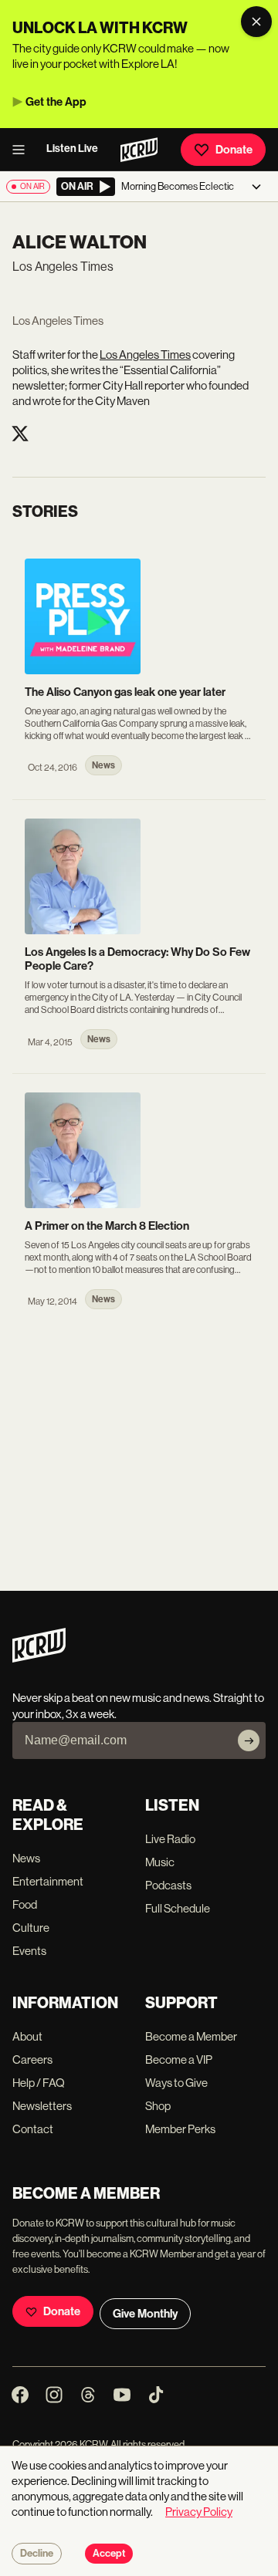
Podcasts (168, 1885)
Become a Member (191, 2036)
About (27, 2036)
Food (25, 1904)
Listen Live (72, 149)
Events (29, 1951)
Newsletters (42, 2106)
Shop (158, 2106)
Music (160, 1862)
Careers (32, 2059)
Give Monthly (145, 2314)
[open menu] (23, 150)
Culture (31, 1928)
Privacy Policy (199, 2512)
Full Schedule (178, 1908)
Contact (33, 2129)
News (26, 1858)
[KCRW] (39, 1658)
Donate (234, 150)
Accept (109, 2554)
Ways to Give (176, 2083)
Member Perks (180, 2129)
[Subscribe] (249, 1740)
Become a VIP (179, 2059)
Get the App (56, 102)
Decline (37, 2554)
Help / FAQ (39, 2083)
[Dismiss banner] (256, 22)
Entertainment (48, 1881)
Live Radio (170, 1839)
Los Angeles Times (145, 354)
